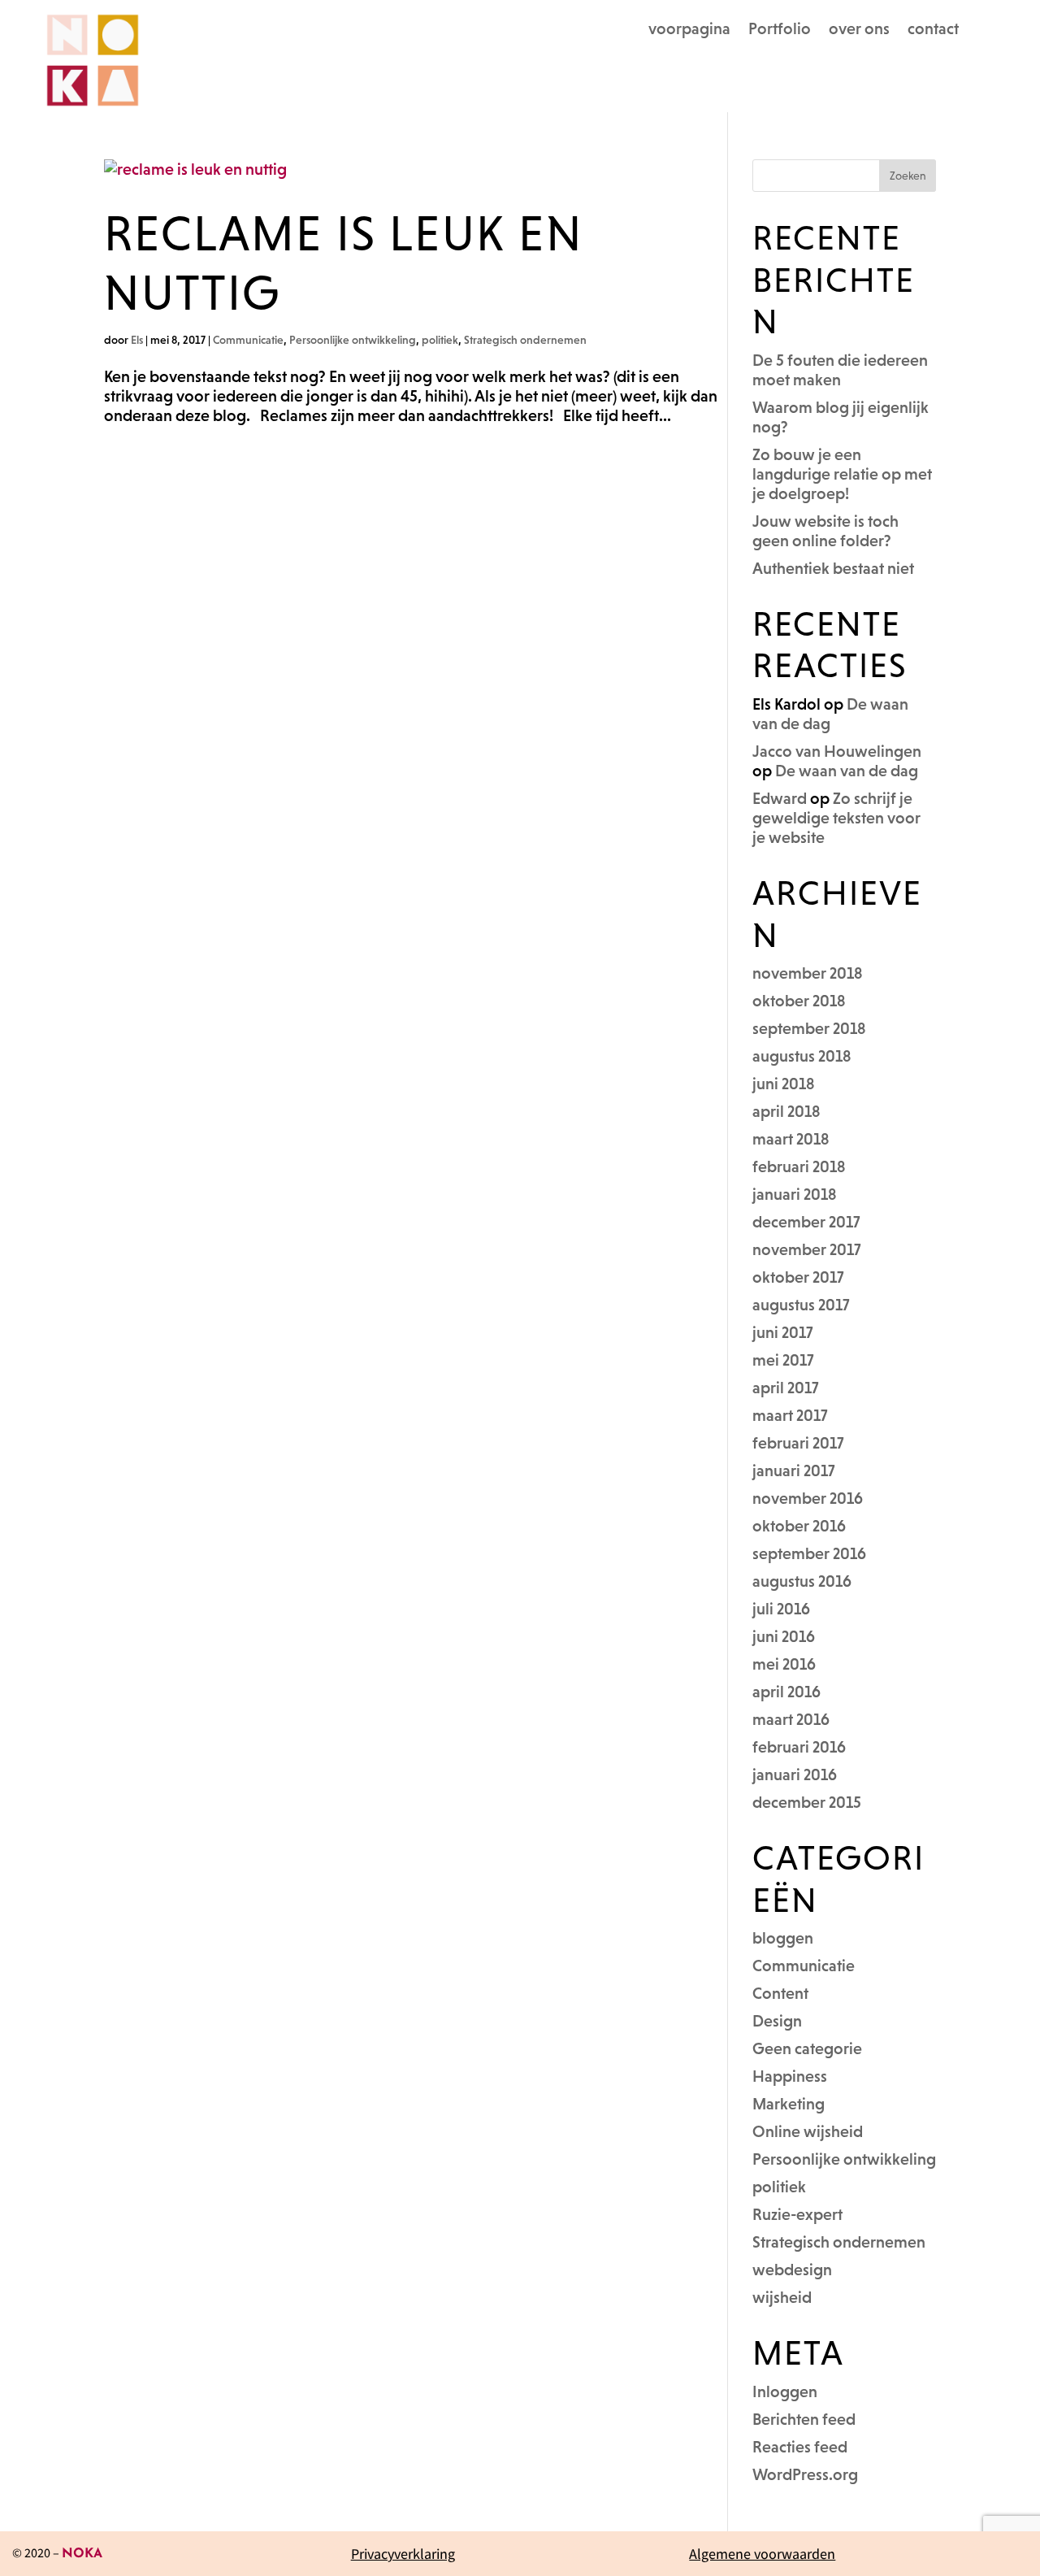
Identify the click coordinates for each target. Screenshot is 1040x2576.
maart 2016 (791, 1719)
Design (777, 2021)
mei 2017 (783, 1360)
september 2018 (809, 1028)
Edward (780, 798)
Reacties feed (800, 2447)
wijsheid (782, 2297)
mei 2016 (784, 1664)
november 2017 (807, 1249)
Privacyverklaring (403, 2554)
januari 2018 (795, 1194)
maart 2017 (790, 1415)
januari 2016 (795, 1775)
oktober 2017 (798, 1277)
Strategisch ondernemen (525, 340)
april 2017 (786, 1388)
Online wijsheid (808, 2131)
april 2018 (786, 1111)
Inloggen (785, 2391)
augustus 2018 (802, 1056)
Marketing (789, 2104)
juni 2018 (784, 1084)
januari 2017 (794, 1470)
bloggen (783, 1938)
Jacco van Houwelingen (837, 751)
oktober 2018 (799, 1001)
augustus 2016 (802, 1581)
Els (137, 340)
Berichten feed (804, 2419)
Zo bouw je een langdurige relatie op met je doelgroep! (842, 474)
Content (780, 1993)
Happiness (790, 2076)
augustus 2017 (801, 1305)
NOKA (82, 2554)
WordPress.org (805, 2474)
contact (933, 30)
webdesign (792, 2270)
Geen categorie (807, 2048)
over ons (859, 30)
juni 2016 (784, 1636)
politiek (440, 340)
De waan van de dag (847, 771)
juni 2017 (783, 1332)
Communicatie (248, 340)
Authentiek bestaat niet (833, 568)
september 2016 (809, 1553)
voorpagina (689, 30)
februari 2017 (798, 1443)
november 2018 (808, 973)
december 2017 (806, 1222)
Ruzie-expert (797, 2214)
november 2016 (808, 1498)
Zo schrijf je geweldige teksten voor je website (836, 818)
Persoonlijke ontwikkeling (353, 340)
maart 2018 (791, 1139)
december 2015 (807, 1802)
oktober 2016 (799, 1526)
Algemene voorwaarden (762, 2554)
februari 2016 (799, 1747)
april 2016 (786, 1692)
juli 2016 (781, 1609)
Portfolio (780, 30)
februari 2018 (799, 1166)
